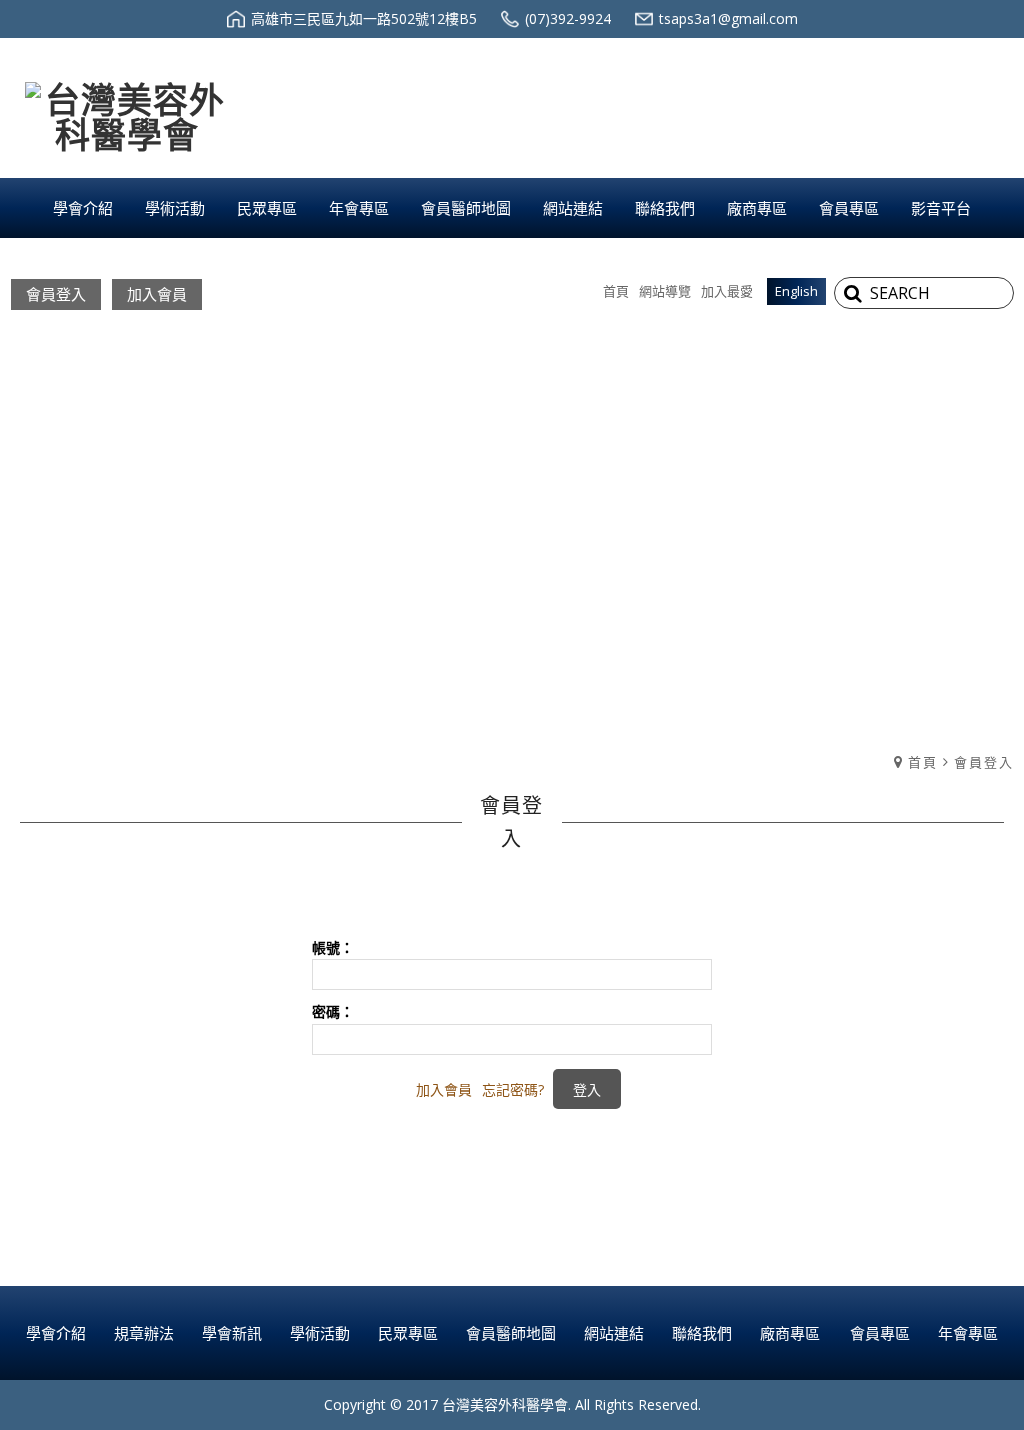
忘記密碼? (513, 1089)
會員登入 (56, 294)
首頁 (923, 762)
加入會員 (157, 294)
